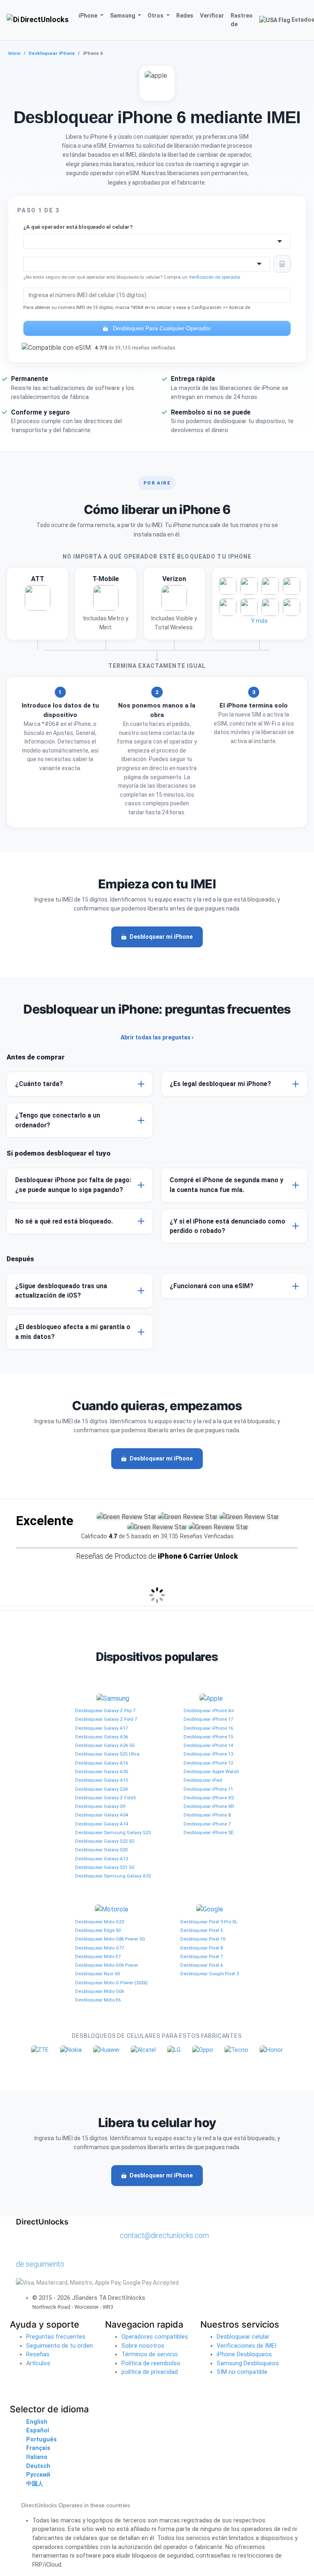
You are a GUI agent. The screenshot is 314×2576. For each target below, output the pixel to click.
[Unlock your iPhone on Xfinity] (249, 607)
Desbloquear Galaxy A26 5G (105, 1745)
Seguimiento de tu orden (59, 2346)
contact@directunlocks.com (164, 2235)
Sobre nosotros (143, 2346)
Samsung (123, 16)
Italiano (37, 2457)
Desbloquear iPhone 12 (208, 1763)
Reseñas (38, 2354)
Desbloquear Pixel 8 (202, 1948)
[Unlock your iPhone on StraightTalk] (292, 586)
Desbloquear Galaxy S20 (101, 1850)
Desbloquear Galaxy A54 (102, 1815)
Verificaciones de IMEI (247, 2346)
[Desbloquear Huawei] (106, 2050)
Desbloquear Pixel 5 (202, 1930)
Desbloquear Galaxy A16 (102, 1763)
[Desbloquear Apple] (211, 1698)
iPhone (89, 16)
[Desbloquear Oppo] (203, 2050)
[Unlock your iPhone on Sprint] (292, 607)
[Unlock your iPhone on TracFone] (270, 607)
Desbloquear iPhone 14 (208, 1745)
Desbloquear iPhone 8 (207, 1815)
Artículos (38, 2363)
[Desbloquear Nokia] (71, 2050)
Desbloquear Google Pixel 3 (210, 1974)
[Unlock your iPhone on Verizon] (174, 604)
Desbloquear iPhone (52, 53)
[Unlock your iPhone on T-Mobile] (106, 604)
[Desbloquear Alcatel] (143, 2050)
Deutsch (38, 2466)
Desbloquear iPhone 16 (208, 1728)
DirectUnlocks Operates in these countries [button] (76, 2505)
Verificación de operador (215, 277)
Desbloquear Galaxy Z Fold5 (105, 1798)
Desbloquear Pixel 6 (202, 1965)
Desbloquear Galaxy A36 (102, 1737)
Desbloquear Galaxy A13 (102, 1859)
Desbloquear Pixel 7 (202, 1956)
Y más (259, 621)
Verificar (212, 16)
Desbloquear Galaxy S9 (100, 1806)
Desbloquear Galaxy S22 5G (105, 1841)
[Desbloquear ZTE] (40, 2050)
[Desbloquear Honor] (271, 2050)
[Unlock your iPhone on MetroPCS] (249, 586)
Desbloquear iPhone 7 (207, 1824)
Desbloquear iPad (203, 1780)
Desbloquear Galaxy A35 (102, 1771)
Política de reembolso (151, 2363)
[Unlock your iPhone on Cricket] (228, 586)
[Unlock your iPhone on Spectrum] (270, 586)
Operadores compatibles (155, 2337)
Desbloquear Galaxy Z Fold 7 (106, 1719)
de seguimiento (40, 2264)
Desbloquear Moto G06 (100, 1991)
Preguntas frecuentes (56, 2337)
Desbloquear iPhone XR (209, 1806)
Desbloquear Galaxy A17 (102, 1728)
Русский (38, 2475)
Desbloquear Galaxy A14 (102, 1824)
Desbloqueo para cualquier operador (161, 328)
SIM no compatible (242, 2372)
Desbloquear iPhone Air (209, 1711)
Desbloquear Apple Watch (211, 1771)
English (37, 2422)
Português (41, 2440)
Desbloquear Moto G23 (100, 1922)
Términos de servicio (150, 2354)
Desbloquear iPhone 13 (208, 1754)
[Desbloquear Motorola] (111, 1909)
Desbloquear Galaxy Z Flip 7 (105, 1711)
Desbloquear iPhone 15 (208, 1737)
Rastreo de (242, 20)
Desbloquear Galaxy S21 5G (105, 1867)
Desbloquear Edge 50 (98, 1930)
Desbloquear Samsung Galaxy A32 (113, 1876)
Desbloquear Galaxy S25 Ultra (107, 1754)
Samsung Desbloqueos (248, 2363)
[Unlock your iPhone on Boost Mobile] (228, 607)
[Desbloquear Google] (210, 1909)
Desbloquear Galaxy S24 (101, 1789)
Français (38, 2448)
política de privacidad (150, 2372)
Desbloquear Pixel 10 (203, 1939)
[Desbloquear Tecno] (236, 2050)
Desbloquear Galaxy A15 (102, 1780)
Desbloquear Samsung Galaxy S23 (113, 1832)
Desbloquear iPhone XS (209, 1798)
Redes (185, 16)
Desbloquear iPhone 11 (208, 1789)
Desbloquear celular (243, 2337)
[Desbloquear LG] (174, 2050)
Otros (156, 16)
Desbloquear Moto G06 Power (107, 1965)
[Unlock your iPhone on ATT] (37, 604)
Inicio (14, 53)
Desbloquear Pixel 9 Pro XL (209, 1922)
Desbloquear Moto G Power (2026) (111, 1983)
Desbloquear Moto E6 (98, 2000)
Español (38, 2431)
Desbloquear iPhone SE (209, 1832)
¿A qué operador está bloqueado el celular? (78, 227)
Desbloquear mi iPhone (161, 937)
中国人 (35, 2484)
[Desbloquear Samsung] (113, 1698)
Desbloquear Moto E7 (98, 1956)
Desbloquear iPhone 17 (208, 1719)
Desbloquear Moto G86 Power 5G (110, 1939)
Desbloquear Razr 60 (98, 1974)
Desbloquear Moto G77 (100, 1948)
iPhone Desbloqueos (244, 2354)
